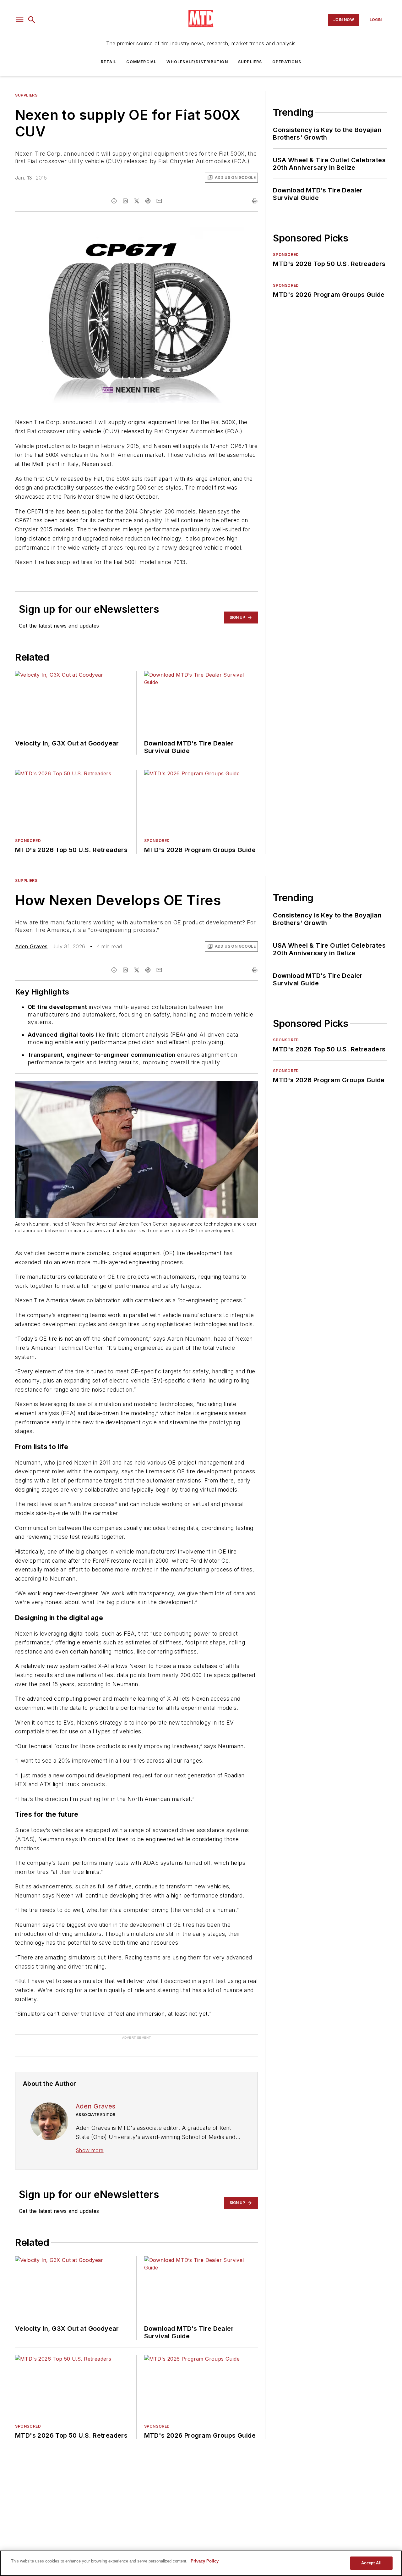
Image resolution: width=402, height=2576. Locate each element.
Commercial (141, 62)
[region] (201, 2563)
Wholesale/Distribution (197, 62)
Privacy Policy (205, 2561)
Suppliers (250, 62)
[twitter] (137, 201)
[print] (255, 201)
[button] (20, 20)
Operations (287, 62)
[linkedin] (125, 201)
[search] (32, 20)
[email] (159, 201)
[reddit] (148, 201)
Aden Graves (31, 946)
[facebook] (114, 201)
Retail (109, 62)
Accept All (371, 2563)
